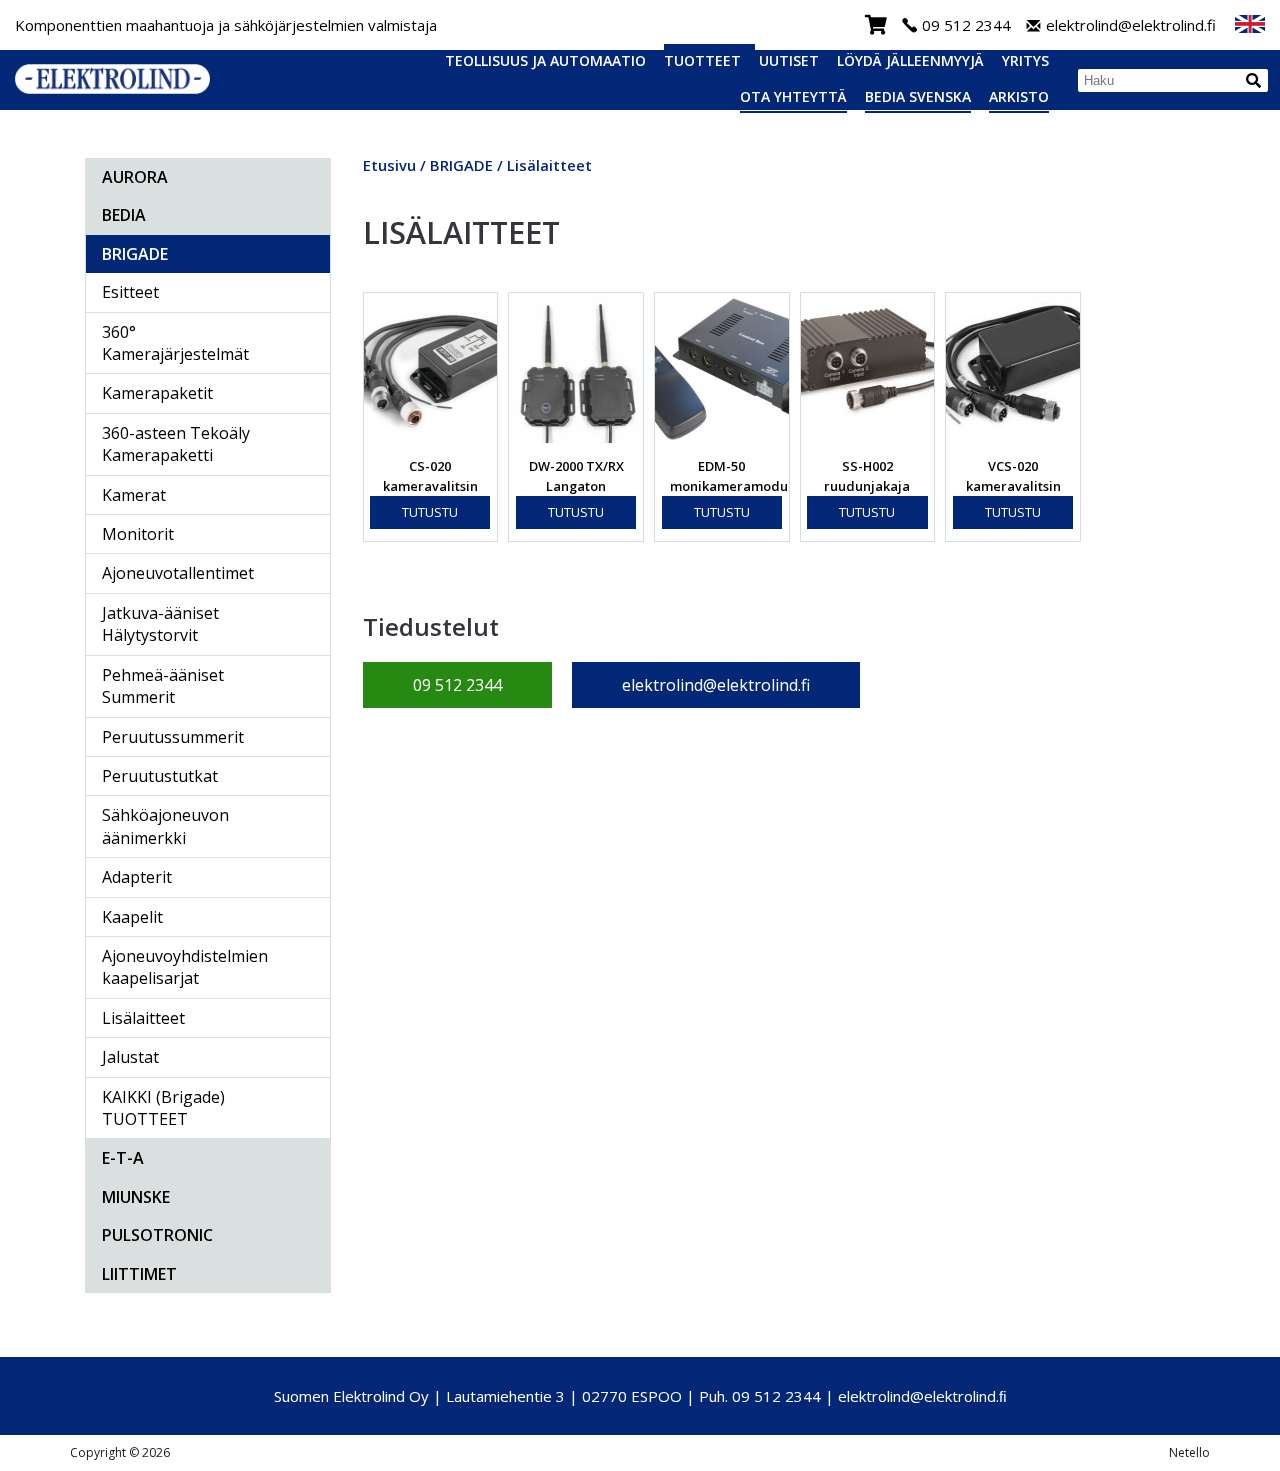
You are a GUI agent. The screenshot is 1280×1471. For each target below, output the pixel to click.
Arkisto (1019, 96)
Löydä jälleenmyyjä (910, 60)
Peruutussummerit (173, 737)
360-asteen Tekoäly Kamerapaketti (176, 444)
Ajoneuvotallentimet (178, 573)
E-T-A (123, 1158)
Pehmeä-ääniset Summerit (163, 686)
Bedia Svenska (918, 96)
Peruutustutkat (160, 776)
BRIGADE (135, 254)
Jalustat (130, 1057)
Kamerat (134, 495)
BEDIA (124, 215)
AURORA (135, 177)
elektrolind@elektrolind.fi (1131, 25)
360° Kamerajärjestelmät (175, 343)
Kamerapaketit (157, 393)
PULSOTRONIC (157, 1235)
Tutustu (430, 512)
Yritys (1025, 60)
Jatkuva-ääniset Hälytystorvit (160, 624)
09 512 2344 (966, 25)
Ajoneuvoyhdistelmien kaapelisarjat (185, 967)
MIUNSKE (136, 1197)
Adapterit (137, 877)
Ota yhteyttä (793, 96)
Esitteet (130, 292)
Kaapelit (132, 917)
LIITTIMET (139, 1274)
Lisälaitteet (143, 1018)
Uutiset (789, 60)
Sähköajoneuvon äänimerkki (165, 826)
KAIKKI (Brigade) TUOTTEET (163, 1108)
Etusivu (389, 165)
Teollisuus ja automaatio (545, 60)
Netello (1189, 1452)
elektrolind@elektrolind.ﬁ (922, 1396)
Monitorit (138, 534)
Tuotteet (702, 60)
